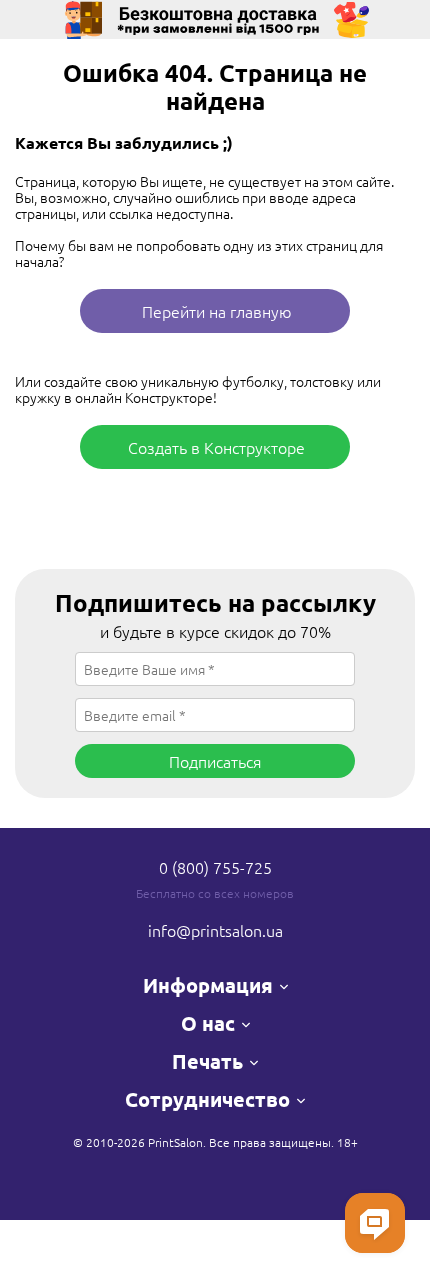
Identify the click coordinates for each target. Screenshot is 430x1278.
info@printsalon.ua (215, 930)
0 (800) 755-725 (215, 867)
